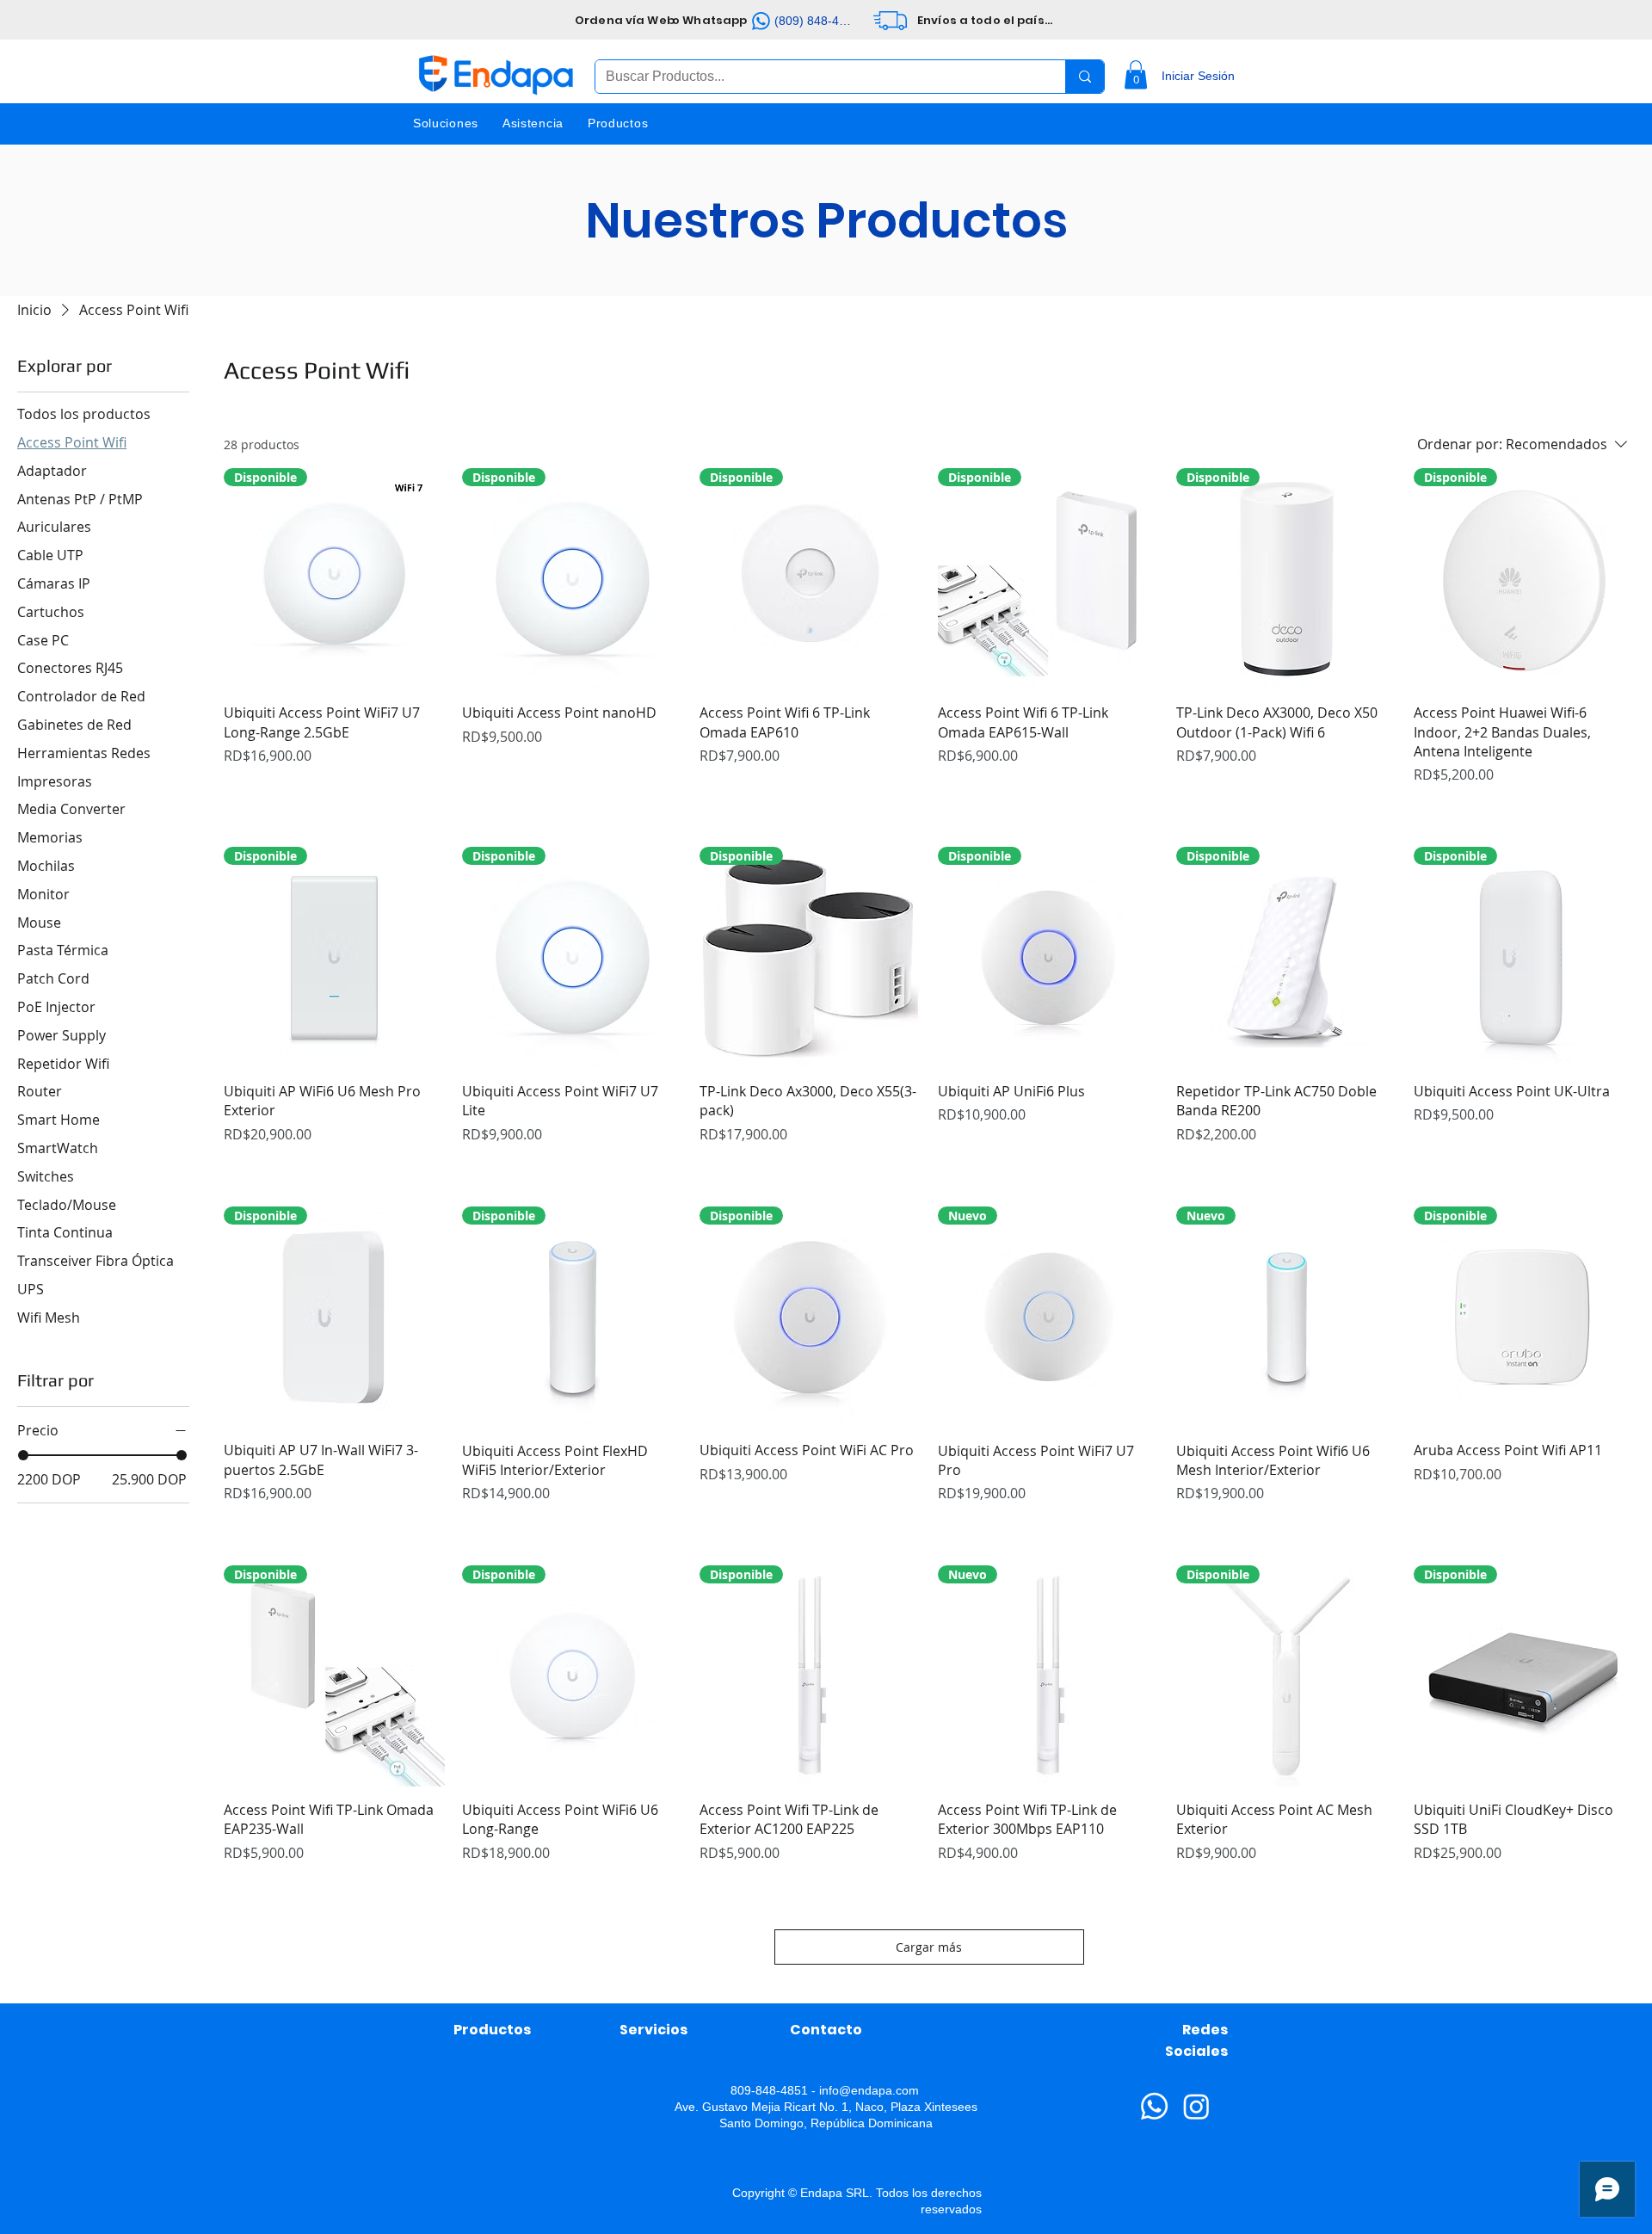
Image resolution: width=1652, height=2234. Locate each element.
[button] (1136, 74)
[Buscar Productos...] (1085, 77)
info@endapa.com (869, 2090)
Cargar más (929, 1947)
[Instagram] (1196, 2106)
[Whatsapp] (1154, 2106)
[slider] (23, 1455)
